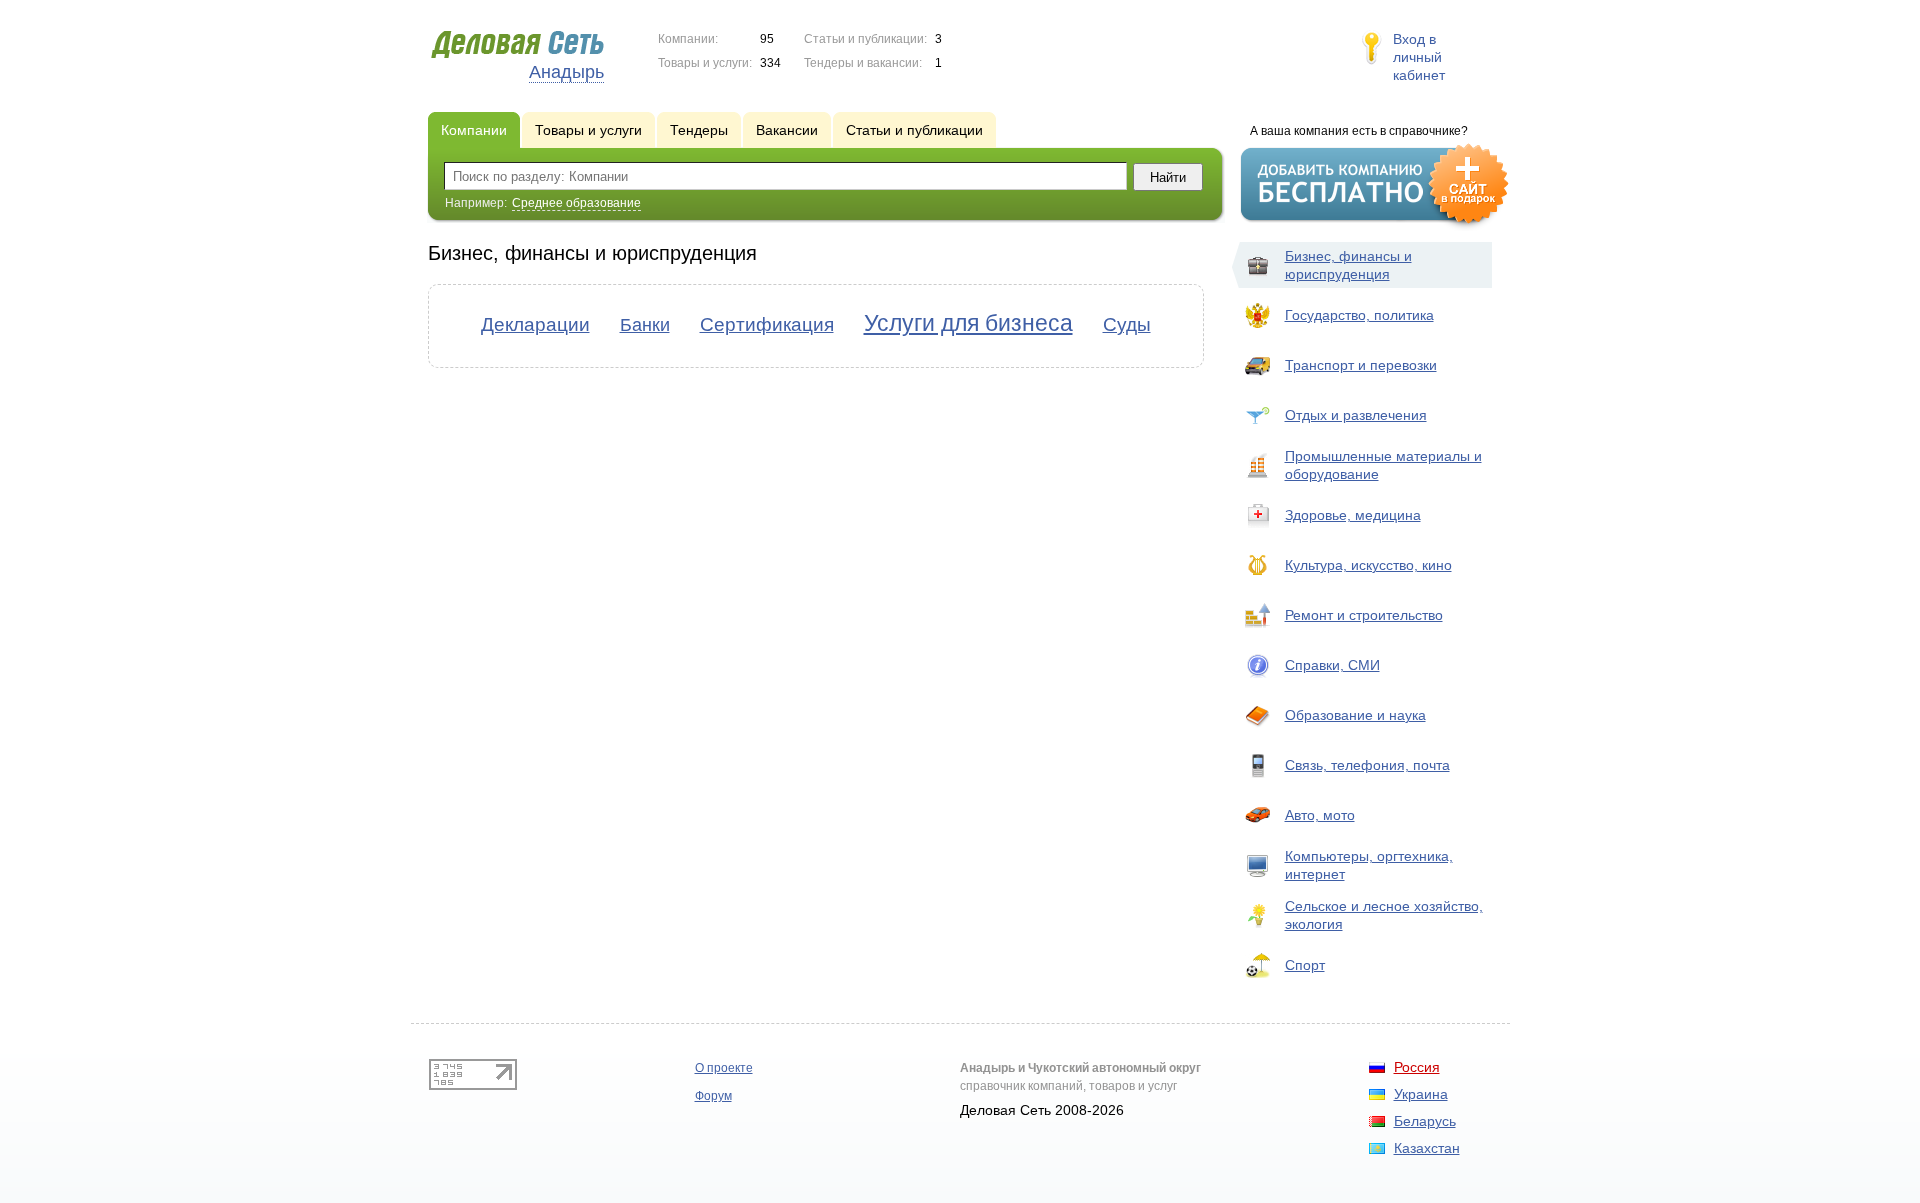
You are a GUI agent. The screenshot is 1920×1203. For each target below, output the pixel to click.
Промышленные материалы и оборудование (1383, 465)
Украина (1421, 1094)
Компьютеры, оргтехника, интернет (1369, 865)
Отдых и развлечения (1356, 415)
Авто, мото (1320, 815)
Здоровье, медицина (1353, 515)
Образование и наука (1355, 715)
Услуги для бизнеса (968, 323)
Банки (645, 325)
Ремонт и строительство (1364, 615)
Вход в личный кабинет (1419, 57)
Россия (1417, 1067)
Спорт (1305, 965)
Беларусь (1425, 1121)
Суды (1127, 324)
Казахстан (1427, 1148)
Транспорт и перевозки (1361, 365)
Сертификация (767, 324)
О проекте (724, 1068)
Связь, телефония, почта (1367, 765)
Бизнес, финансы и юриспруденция (1348, 265)
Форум (713, 1096)
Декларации (535, 324)
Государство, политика (1359, 315)
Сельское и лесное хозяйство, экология (1384, 915)
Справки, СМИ (1332, 665)
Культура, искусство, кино (1368, 565)
